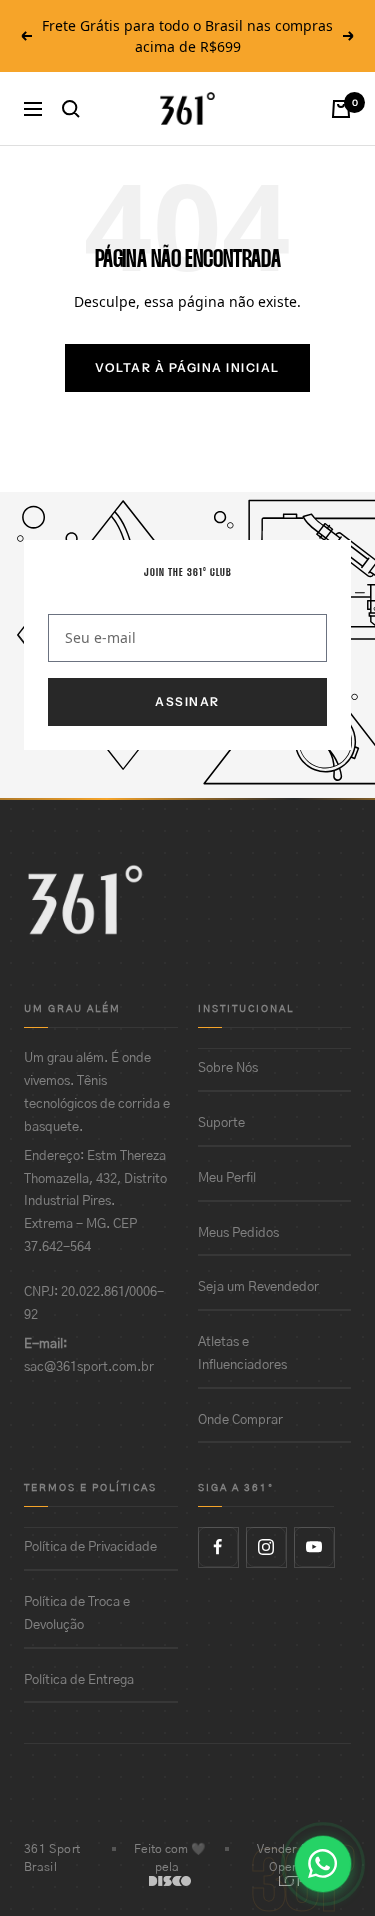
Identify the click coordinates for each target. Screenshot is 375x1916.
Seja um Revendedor (258, 1287)
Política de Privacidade (90, 1547)
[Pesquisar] (71, 109)
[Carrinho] (341, 109)
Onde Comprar (240, 1420)
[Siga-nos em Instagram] (266, 1547)
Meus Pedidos (238, 1233)
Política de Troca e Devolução (77, 1614)
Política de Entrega (79, 1680)
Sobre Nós (228, 1068)
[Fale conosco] (323, 1864)
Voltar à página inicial (187, 367)
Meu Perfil (227, 1178)
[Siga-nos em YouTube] (314, 1547)
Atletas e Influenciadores (242, 1354)
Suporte (221, 1123)
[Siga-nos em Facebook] (218, 1547)
